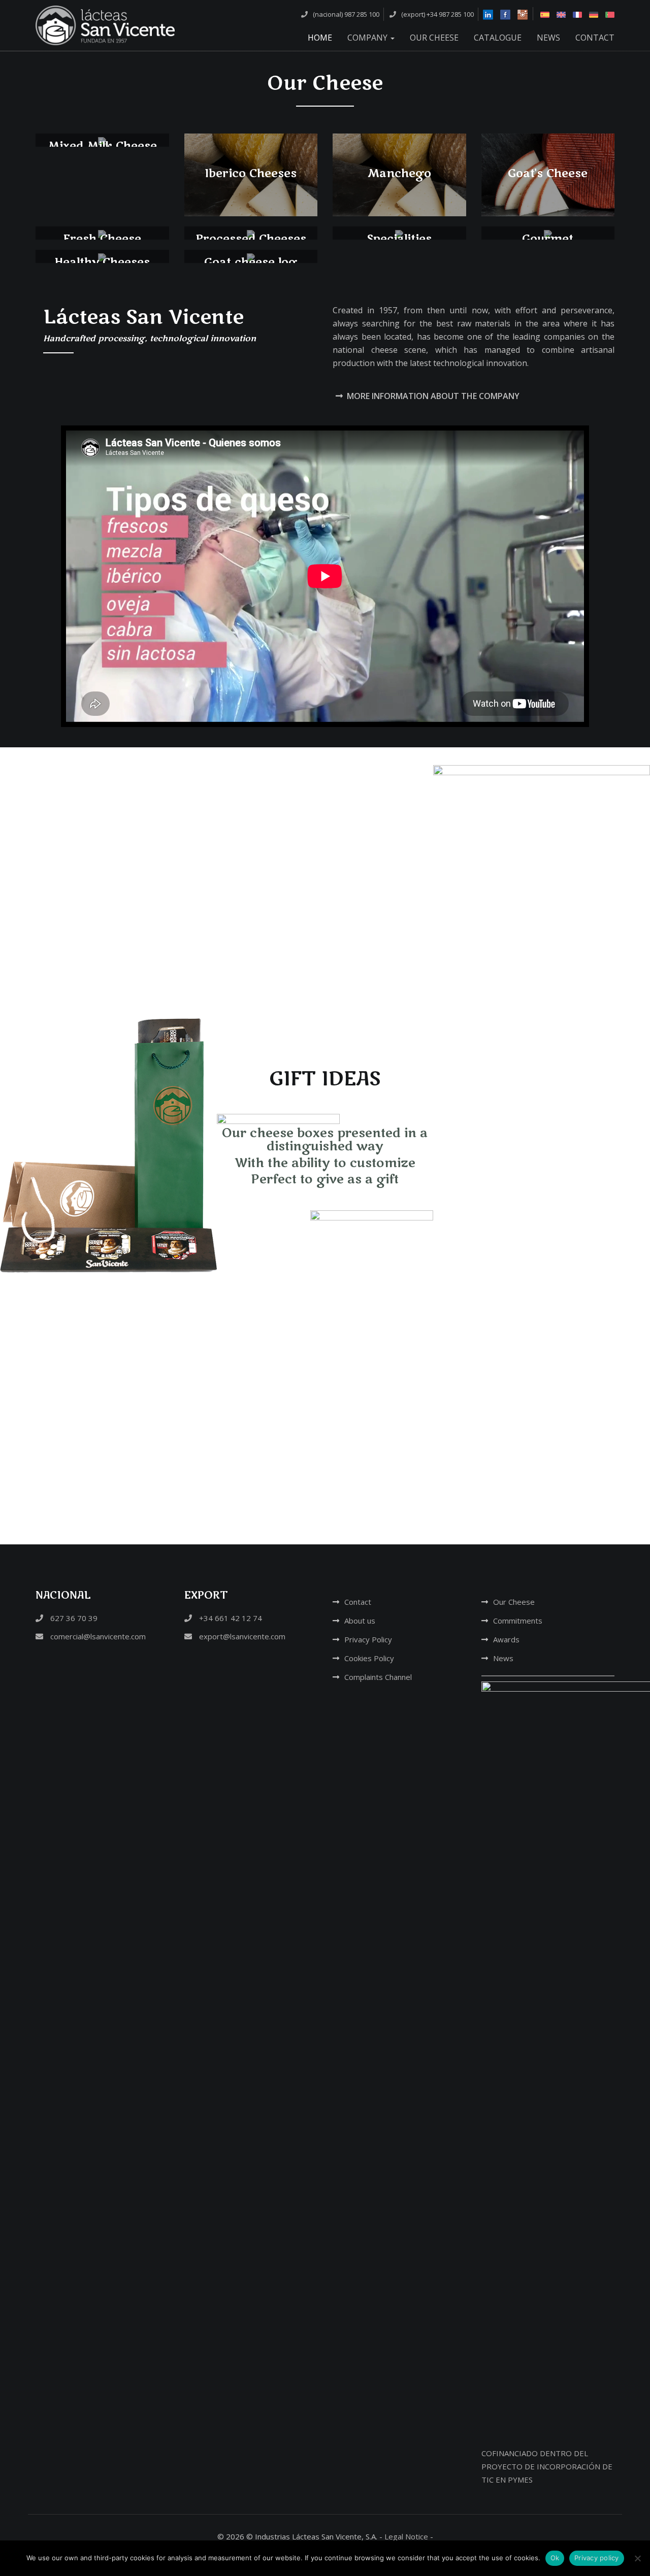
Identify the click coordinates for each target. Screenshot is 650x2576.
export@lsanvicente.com (241, 1636)
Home (320, 38)
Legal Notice (406, 2536)
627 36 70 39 (73, 1618)
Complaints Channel (378, 1677)
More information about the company (433, 396)
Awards (506, 1639)
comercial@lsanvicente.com (97, 1636)
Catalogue (498, 38)
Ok (555, 2558)
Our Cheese (434, 38)
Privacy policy (597, 2558)
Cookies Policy (369, 1658)
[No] (637, 2558)
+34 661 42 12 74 (230, 1618)
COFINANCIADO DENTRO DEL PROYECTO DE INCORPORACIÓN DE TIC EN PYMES (547, 2466)
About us (360, 1621)
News (548, 38)
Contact (595, 38)
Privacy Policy (368, 1639)
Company (368, 38)
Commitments (518, 1621)
